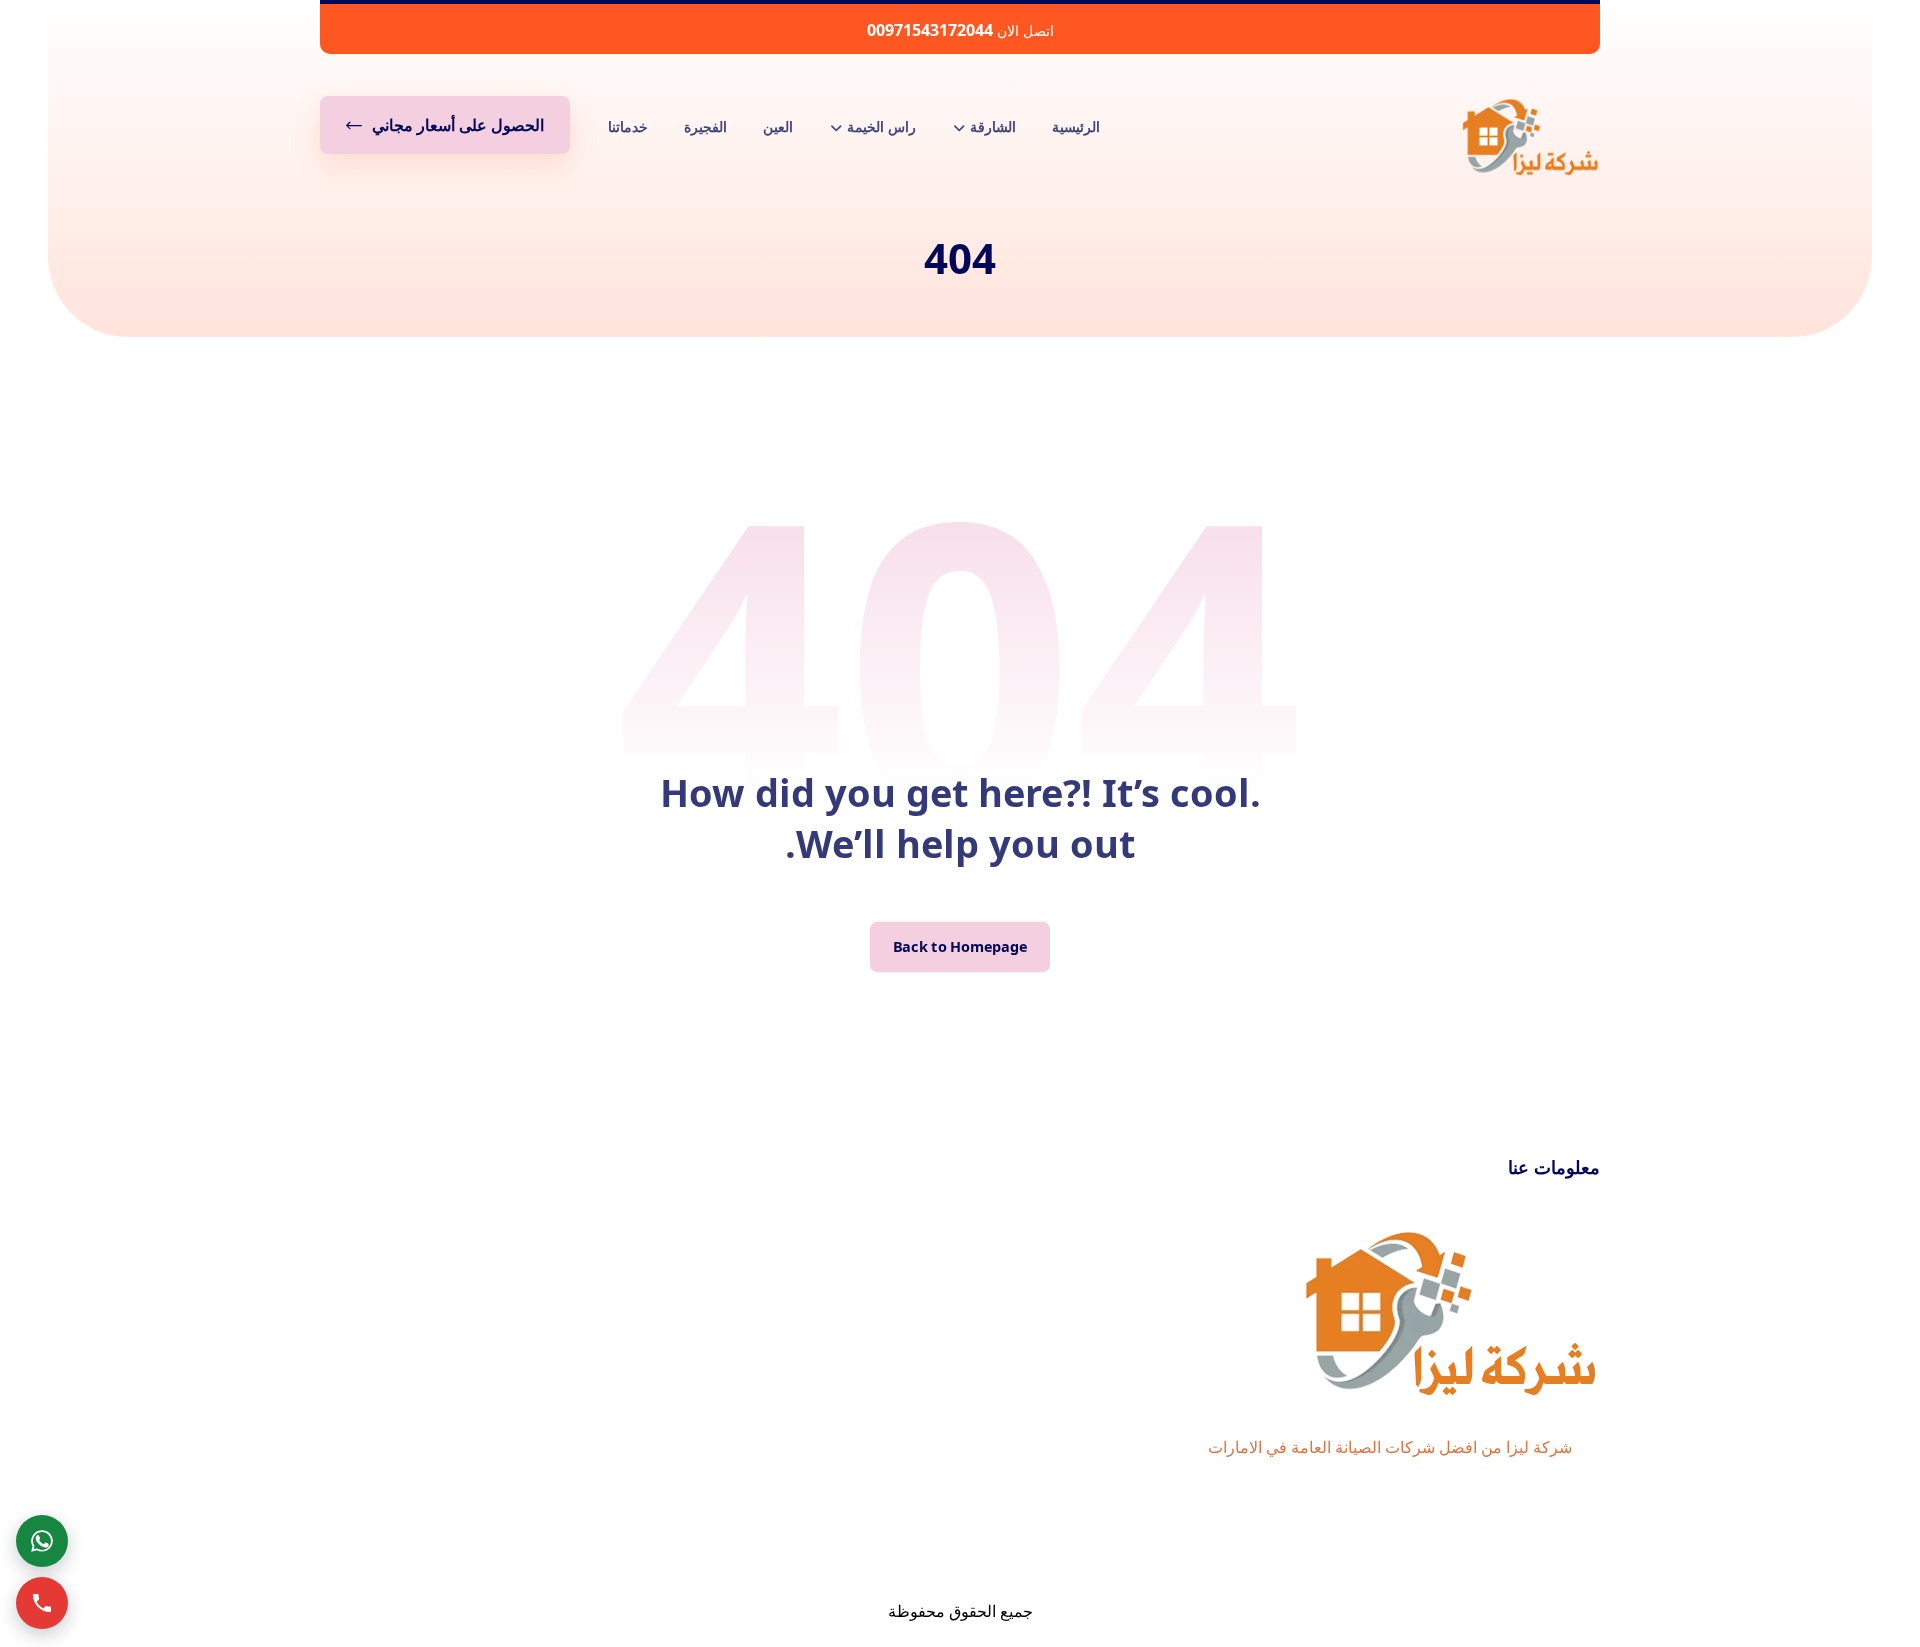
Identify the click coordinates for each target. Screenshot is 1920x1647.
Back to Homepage (960, 947)
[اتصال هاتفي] (42, 1603)
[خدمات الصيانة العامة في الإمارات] (1530, 136)
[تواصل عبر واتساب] (42, 1541)
